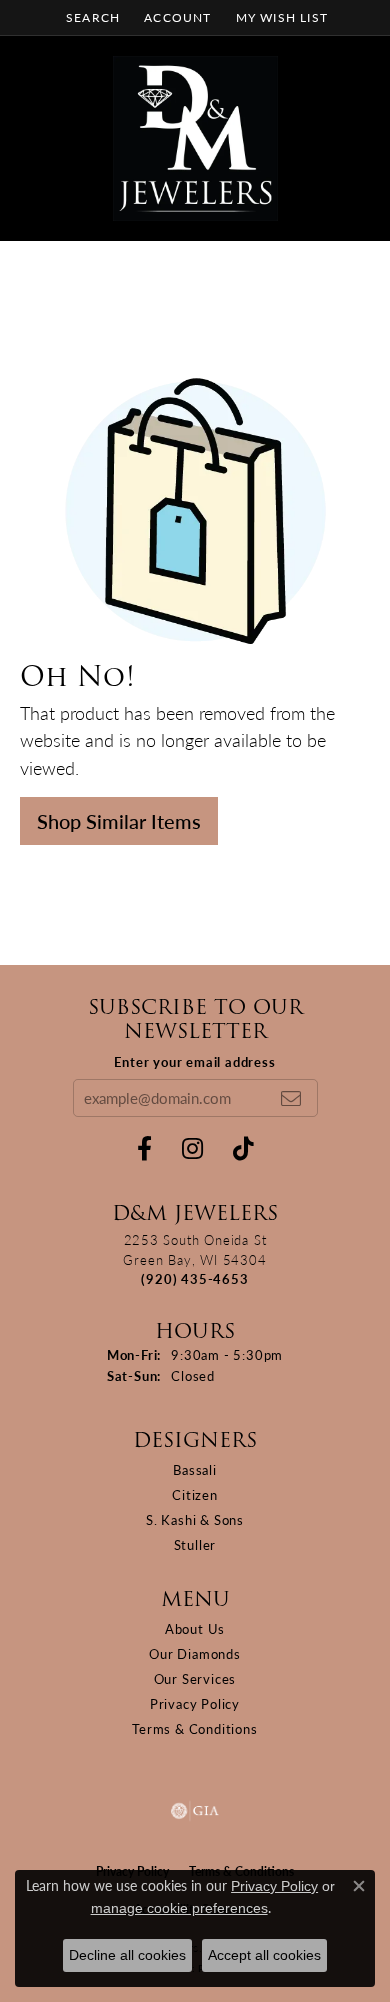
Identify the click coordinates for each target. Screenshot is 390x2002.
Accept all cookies (264, 1955)
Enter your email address (194, 1061)
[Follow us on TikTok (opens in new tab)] (243, 1149)
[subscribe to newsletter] (291, 1098)
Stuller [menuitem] (195, 1544)
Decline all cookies (127, 1955)
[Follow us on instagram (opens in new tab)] (192, 1149)
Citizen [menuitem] (195, 1494)
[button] (91, 17)
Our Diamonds (195, 1653)
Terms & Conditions (194, 1728)
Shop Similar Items (119, 821)
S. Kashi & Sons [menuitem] (195, 1519)
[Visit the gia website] (195, 1811)
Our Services (195, 1678)
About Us (195, 1628)
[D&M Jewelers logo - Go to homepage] (195, 138)
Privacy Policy (195, 1703)
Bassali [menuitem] (195, 1469)
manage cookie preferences (179, 1908)
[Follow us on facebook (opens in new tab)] (144, 1149)
